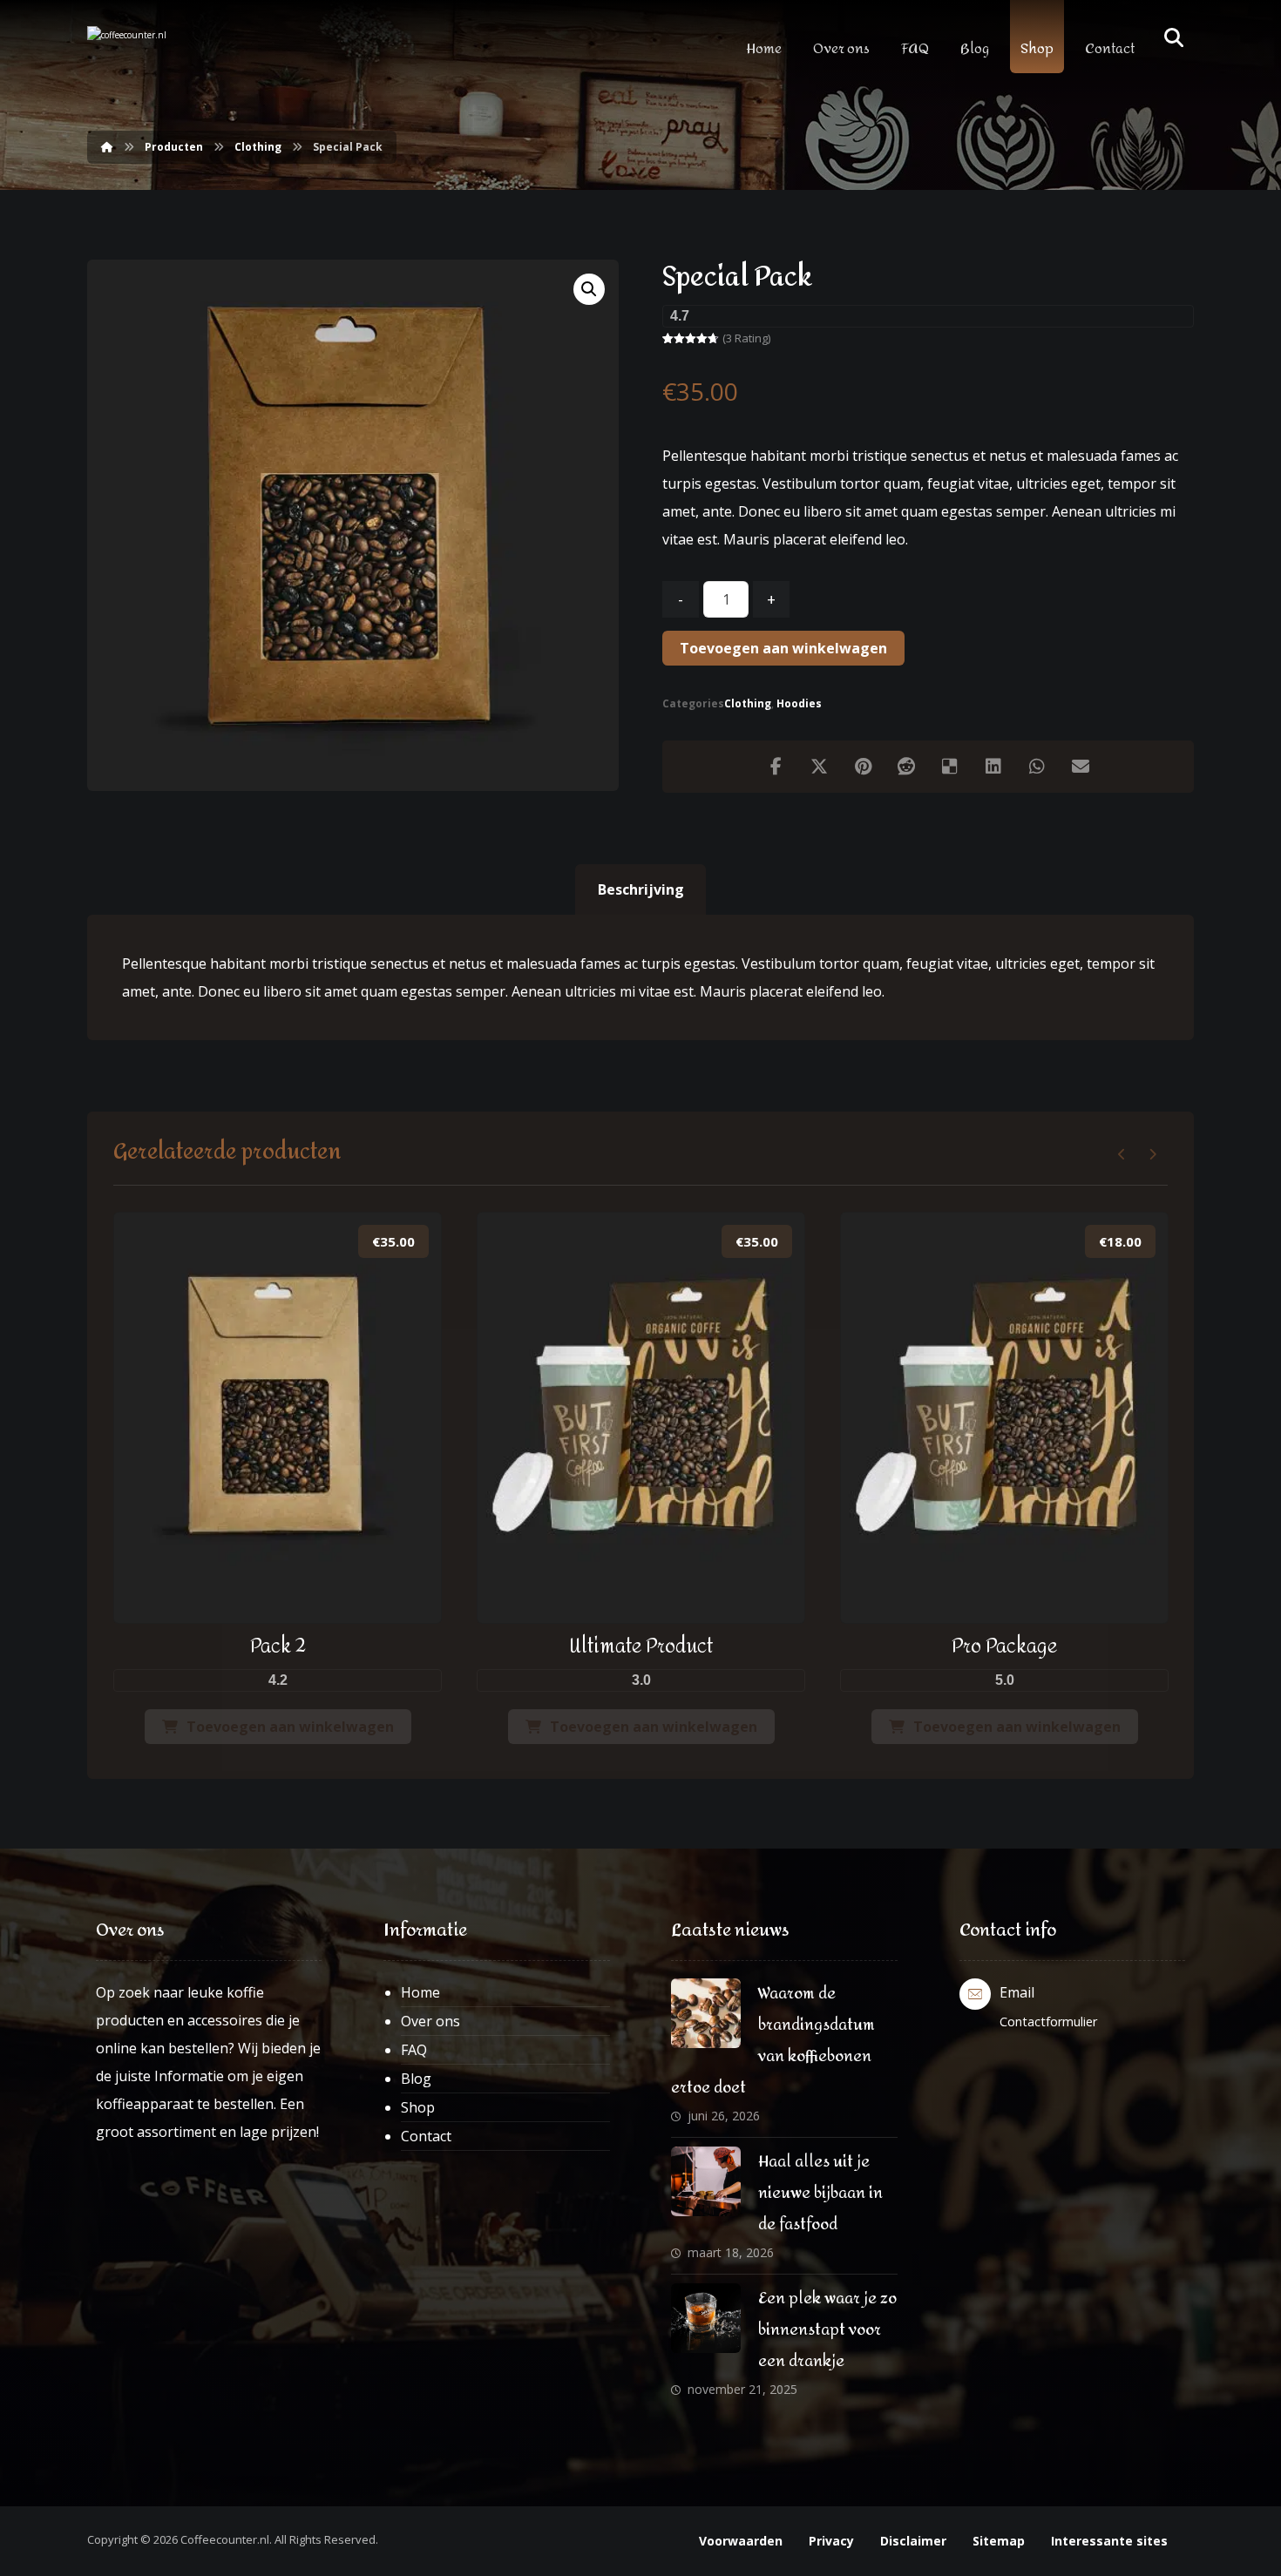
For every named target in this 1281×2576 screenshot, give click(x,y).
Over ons (430, 2021)
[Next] (1152, 1154)
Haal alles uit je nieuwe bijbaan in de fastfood (820, 2193)
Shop (418, 2107)
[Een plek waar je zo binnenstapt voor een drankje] (706, 2318)
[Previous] (1122, 1154)
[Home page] (107, 147)
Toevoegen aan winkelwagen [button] (290, 1727)
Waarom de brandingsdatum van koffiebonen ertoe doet (773, 2041)
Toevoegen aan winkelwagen (783, 648)
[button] (589, 289)
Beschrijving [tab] (641, 889)
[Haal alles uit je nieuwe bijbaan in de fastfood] (706, 2181)
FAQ (414, 2050)
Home (420, 1992)
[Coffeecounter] (161, 55)
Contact (426, 2136)
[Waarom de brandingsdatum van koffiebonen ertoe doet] (706, 2013)
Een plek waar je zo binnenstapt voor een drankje (827, 2330)
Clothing (748, 703)
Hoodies (799, 703)
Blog (416, 2079)
